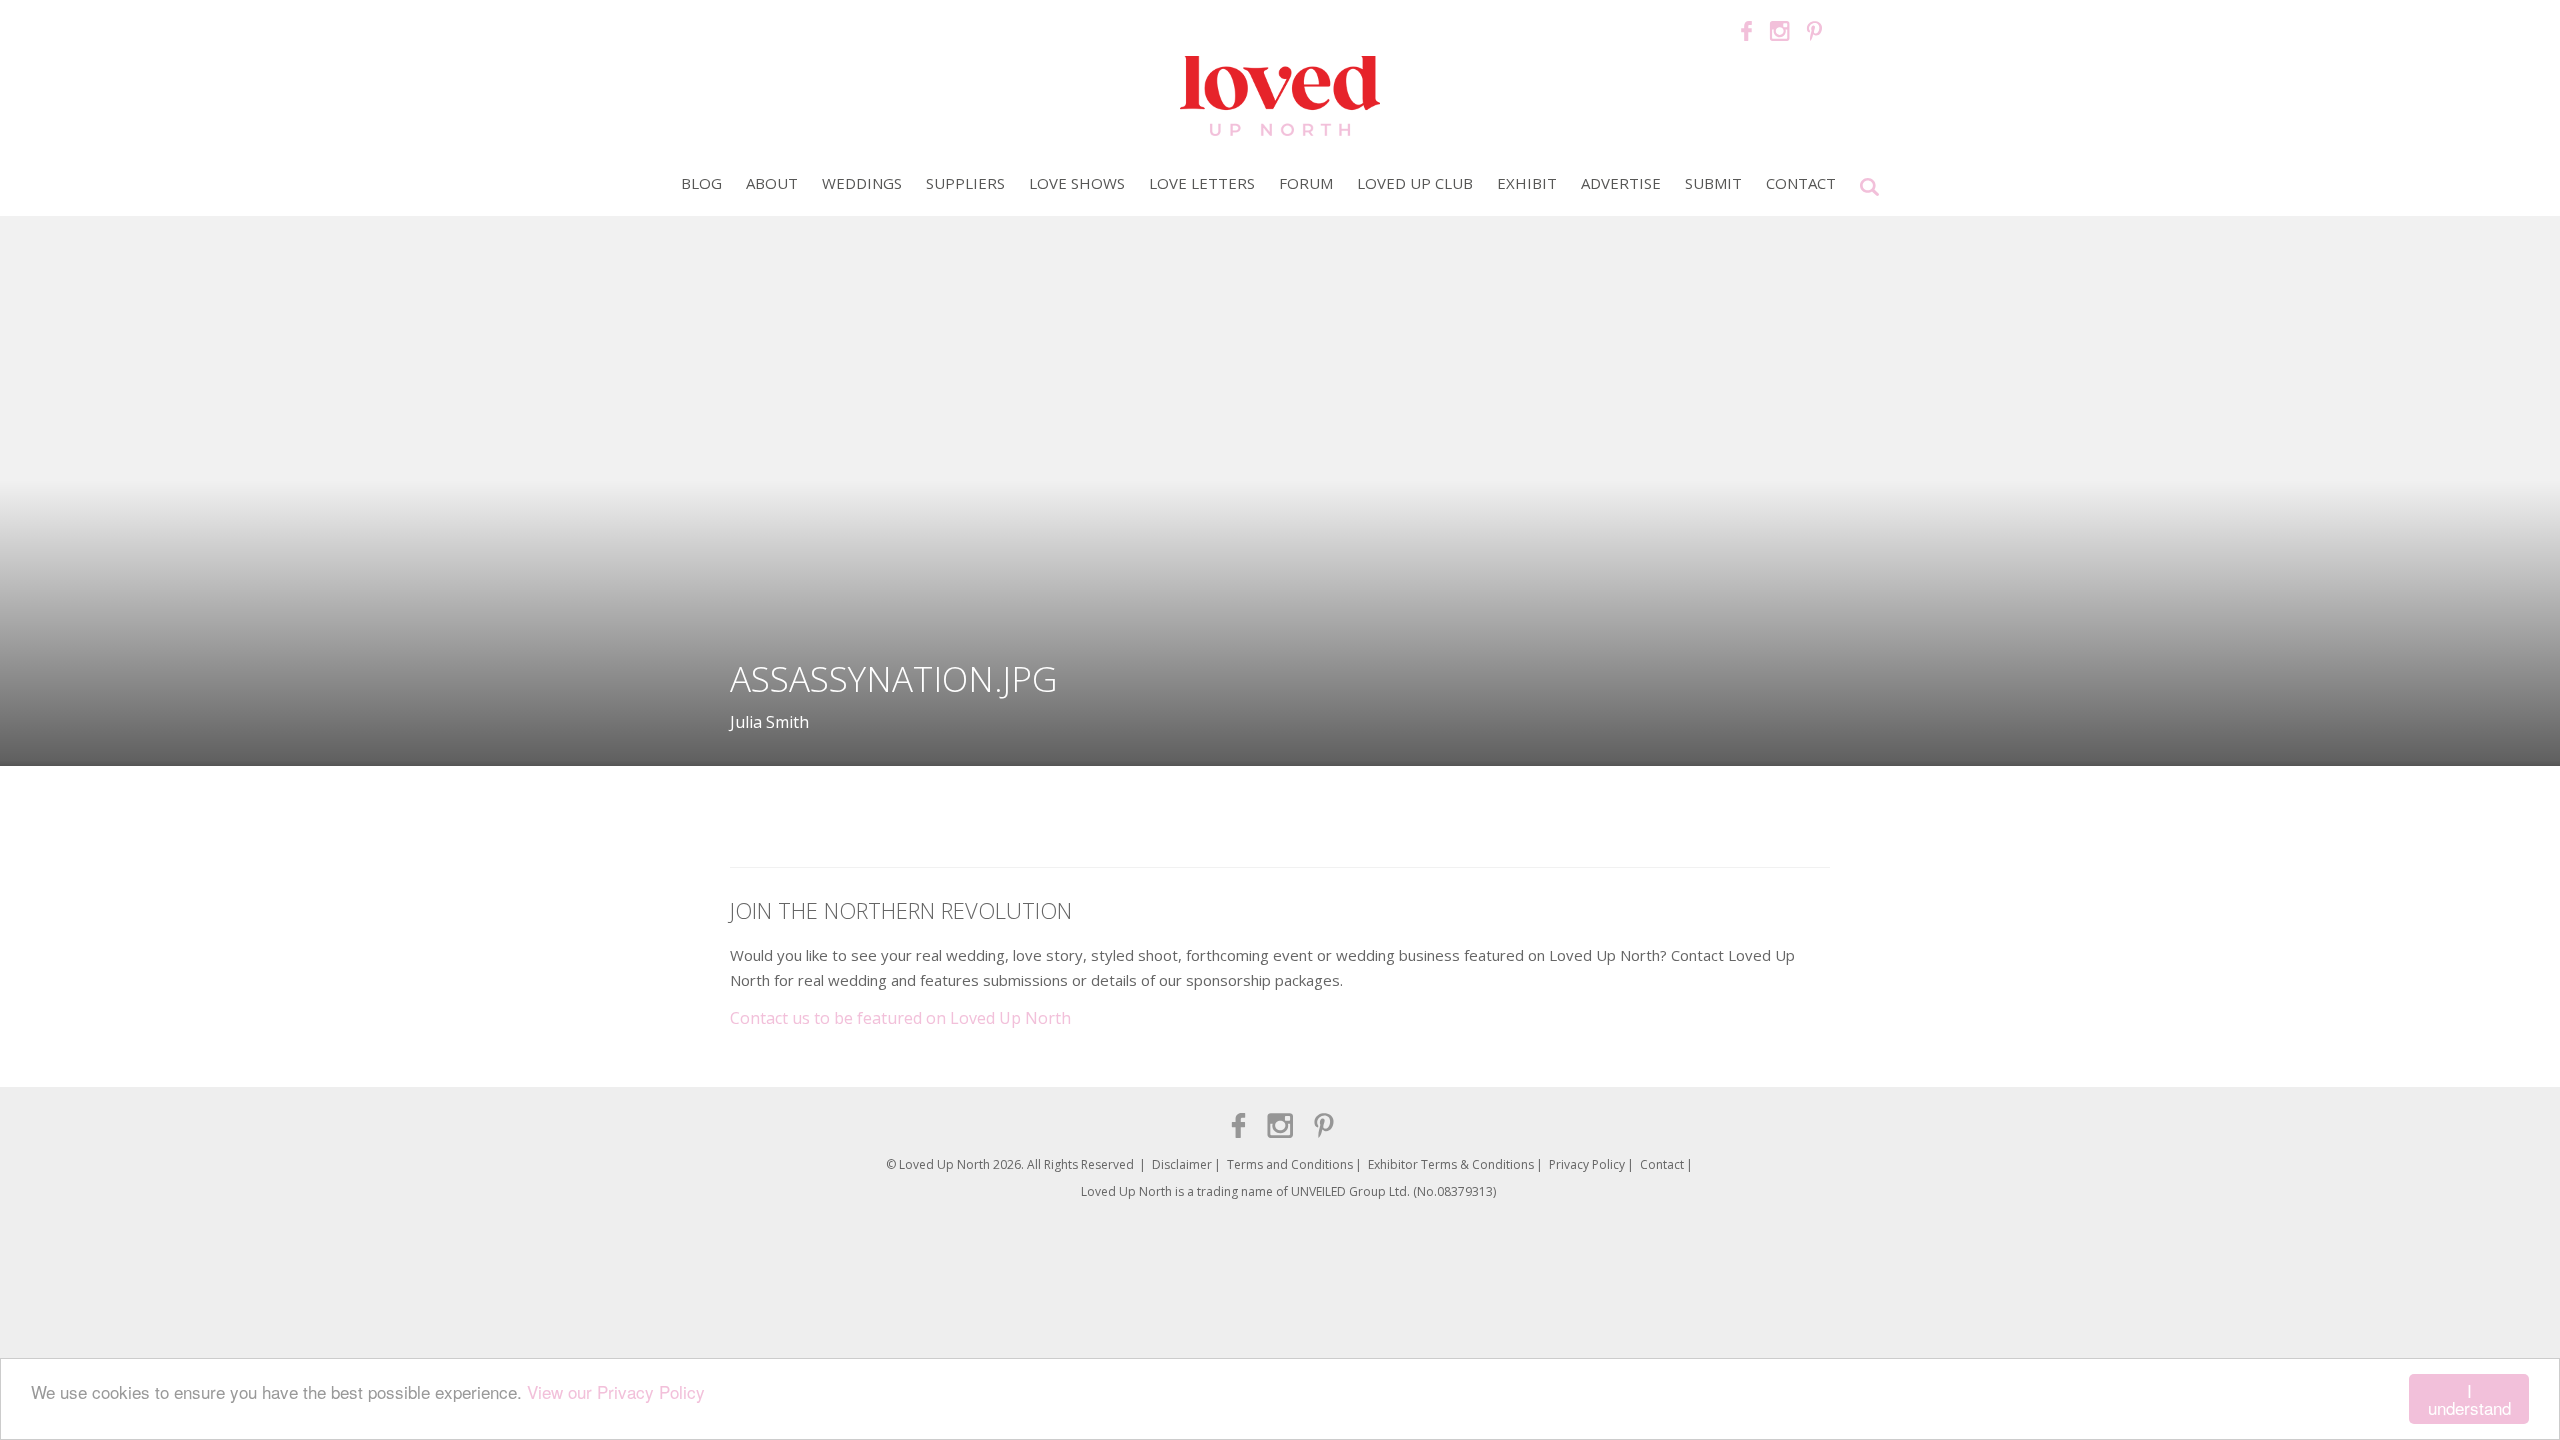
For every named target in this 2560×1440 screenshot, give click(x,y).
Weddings (862, 183)
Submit (1713, 183)
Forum (1306, 183)
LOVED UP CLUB (1415, 183)
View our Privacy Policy (616, 1391)
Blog (701, 183)
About (772, 183)
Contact (1801, 183)
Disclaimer (1182, 1164)
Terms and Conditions (1290, 1164)
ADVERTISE (1621, 183)
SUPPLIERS (965, 183)
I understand (2469, 1399)
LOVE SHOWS (1077, 183)
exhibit (1527, 183)
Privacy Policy (1587, 1164)
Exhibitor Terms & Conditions (1451, 1164)
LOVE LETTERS (1202, 183)
